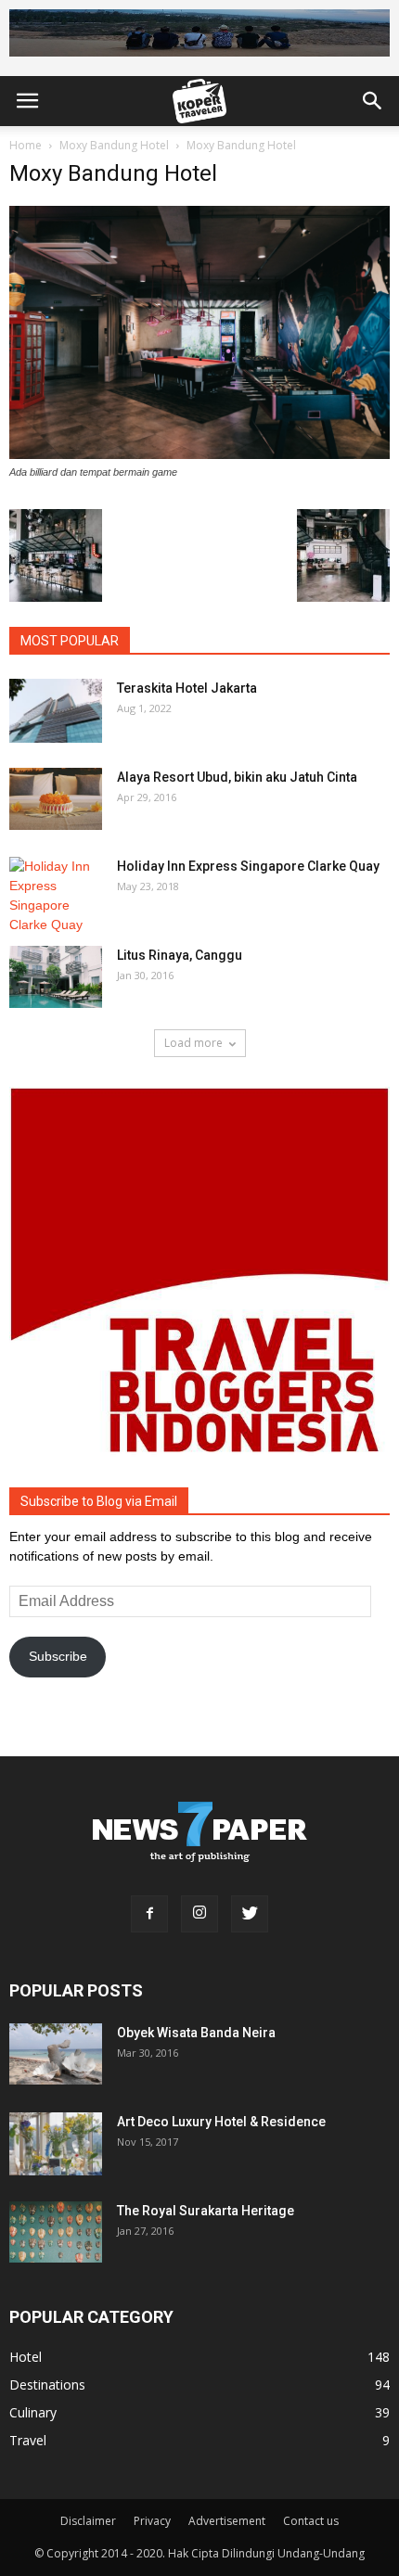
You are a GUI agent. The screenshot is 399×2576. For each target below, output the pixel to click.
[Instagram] (199, 1914)
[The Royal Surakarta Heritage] (56, 2232)
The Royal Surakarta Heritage (206, 2211)
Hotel (26, 2357)
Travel (28, 2440)
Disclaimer (88, 2521)
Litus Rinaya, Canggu (180, 955)
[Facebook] (149, 1914)
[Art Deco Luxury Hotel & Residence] (56, 2144)
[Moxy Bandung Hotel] (199, 454)
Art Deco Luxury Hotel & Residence (221, 2122)
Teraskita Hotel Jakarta (187, 688)
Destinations (47, 2385)
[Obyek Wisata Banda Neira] (56, 2054)
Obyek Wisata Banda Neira (196, 2033)
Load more (193, 1043)
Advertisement (227, 2521)
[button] (373, 101)
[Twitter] (250, 1914)
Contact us (311, 2521)
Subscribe (58, 1656)
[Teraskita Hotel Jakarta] (56, 711)
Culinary (33, 2412)
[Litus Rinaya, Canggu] (56, 977)
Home (26, 145)
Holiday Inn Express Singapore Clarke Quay (248, 866)
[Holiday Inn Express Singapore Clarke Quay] (56, 896)
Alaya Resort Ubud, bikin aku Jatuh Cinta (237, 777)
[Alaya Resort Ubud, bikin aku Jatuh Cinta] (56, 799)
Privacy (152, 2521)
